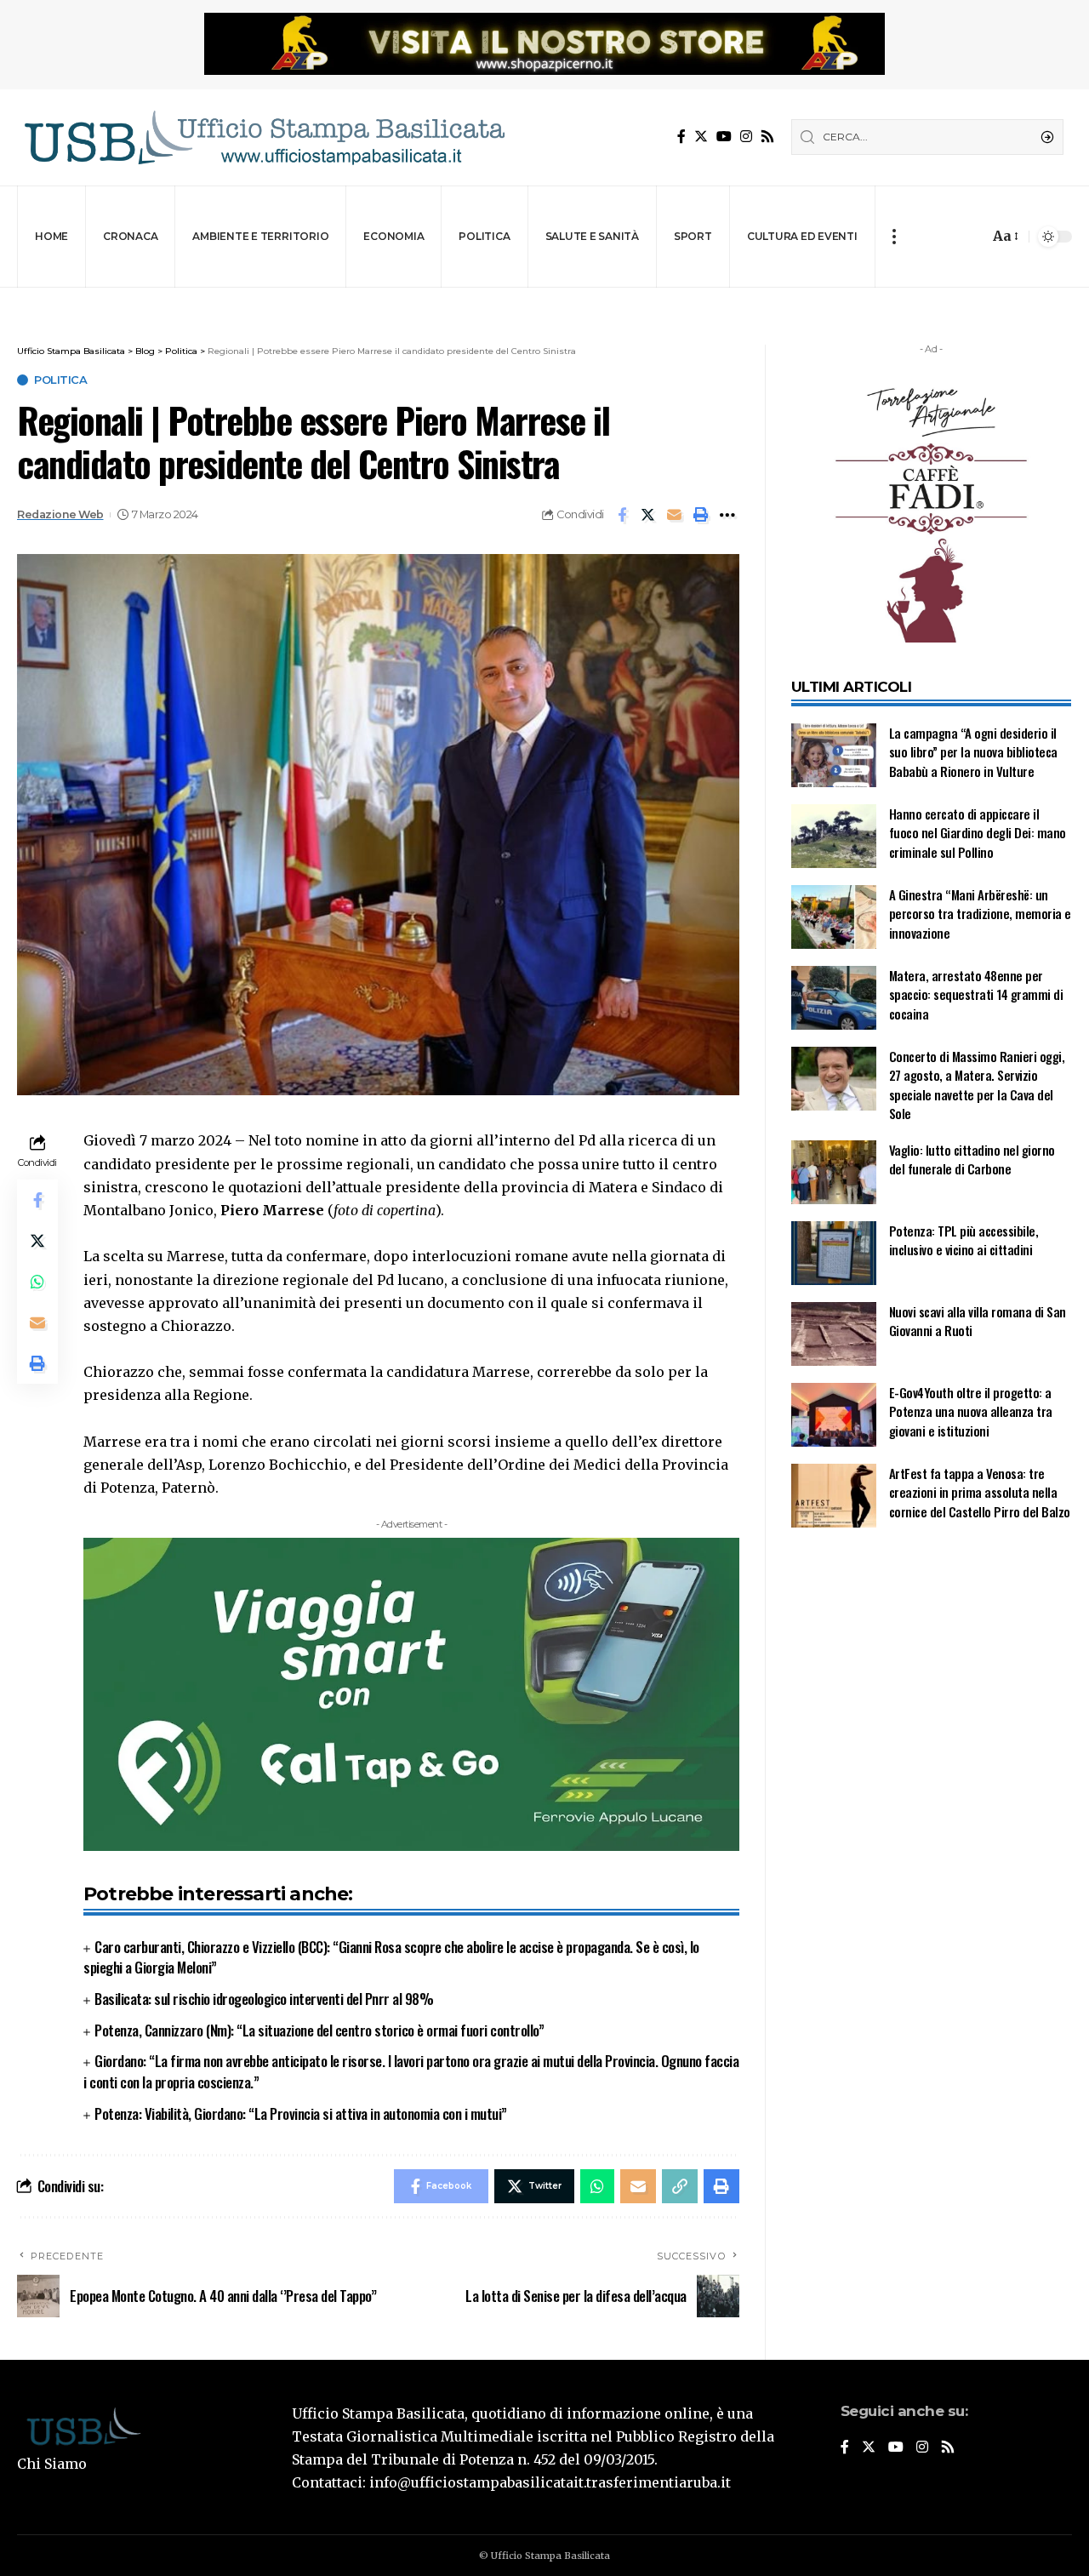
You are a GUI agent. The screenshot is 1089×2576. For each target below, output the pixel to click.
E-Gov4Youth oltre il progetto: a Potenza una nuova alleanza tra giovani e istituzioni (971, 1411)
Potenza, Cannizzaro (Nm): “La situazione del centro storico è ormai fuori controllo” (319, 2030)
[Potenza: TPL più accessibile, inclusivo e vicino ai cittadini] (834, 1253)
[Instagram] (746, 137)
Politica (60, 380)
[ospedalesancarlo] (544, 299)
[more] (894, 237)
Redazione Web (60, 514)
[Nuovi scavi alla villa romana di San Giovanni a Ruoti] (834, 1334)
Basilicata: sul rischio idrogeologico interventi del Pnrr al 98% (264, 1999)
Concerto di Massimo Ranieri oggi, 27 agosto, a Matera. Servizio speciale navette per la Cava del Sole (977, 1085)
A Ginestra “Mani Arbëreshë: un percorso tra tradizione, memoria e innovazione (980, 914)
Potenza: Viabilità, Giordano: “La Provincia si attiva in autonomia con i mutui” (301, 2113)
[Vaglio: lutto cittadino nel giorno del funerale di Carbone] (834, 1172)
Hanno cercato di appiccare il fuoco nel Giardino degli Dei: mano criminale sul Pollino (978, 833)
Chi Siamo (52, 2464)
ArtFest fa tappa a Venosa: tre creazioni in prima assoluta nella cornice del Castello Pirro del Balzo (980, 1492)
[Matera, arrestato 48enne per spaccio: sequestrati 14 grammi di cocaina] (834, 998)
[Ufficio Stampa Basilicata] (264, 137)
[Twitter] (701, 137)
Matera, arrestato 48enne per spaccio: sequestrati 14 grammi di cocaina (976, 994)
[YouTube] (724, 137)
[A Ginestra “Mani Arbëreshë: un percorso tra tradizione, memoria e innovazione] (834, 917)
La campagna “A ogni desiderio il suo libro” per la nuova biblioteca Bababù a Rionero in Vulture (973, 752)
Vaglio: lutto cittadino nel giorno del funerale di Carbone (972, 1159)
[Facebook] (681, 137)
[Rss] (767, 137)
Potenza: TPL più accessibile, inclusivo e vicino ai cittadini (964, 1240)
